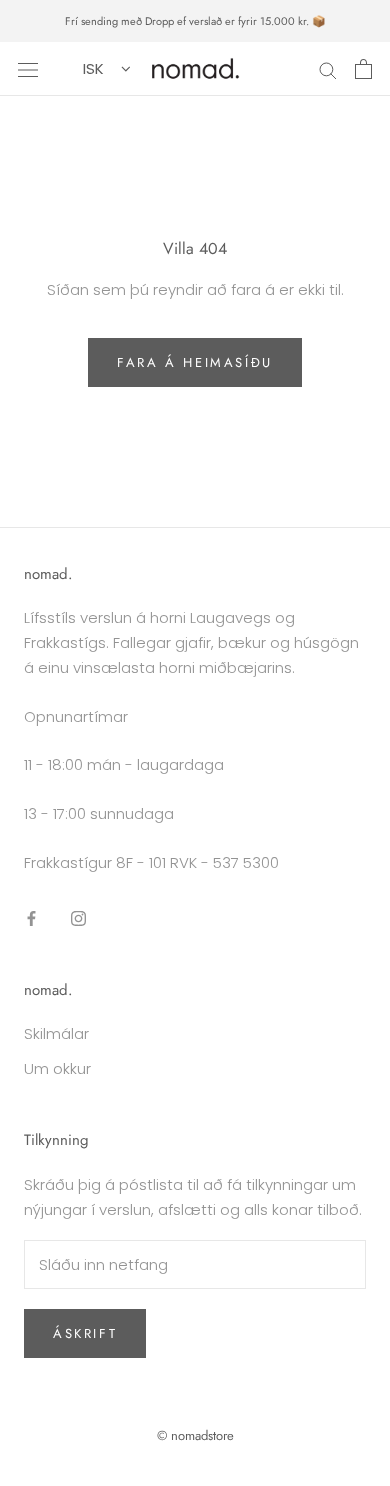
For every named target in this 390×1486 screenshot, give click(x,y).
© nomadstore (195, 1435)
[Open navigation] (28, 69)
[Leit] (328, 68)
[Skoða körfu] (363, 69)
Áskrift (85, 1333)
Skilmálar (56, 1033)
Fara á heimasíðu (195, 362)
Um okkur (57, 1068)
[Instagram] (78, 918)
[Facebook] (31, 918)
